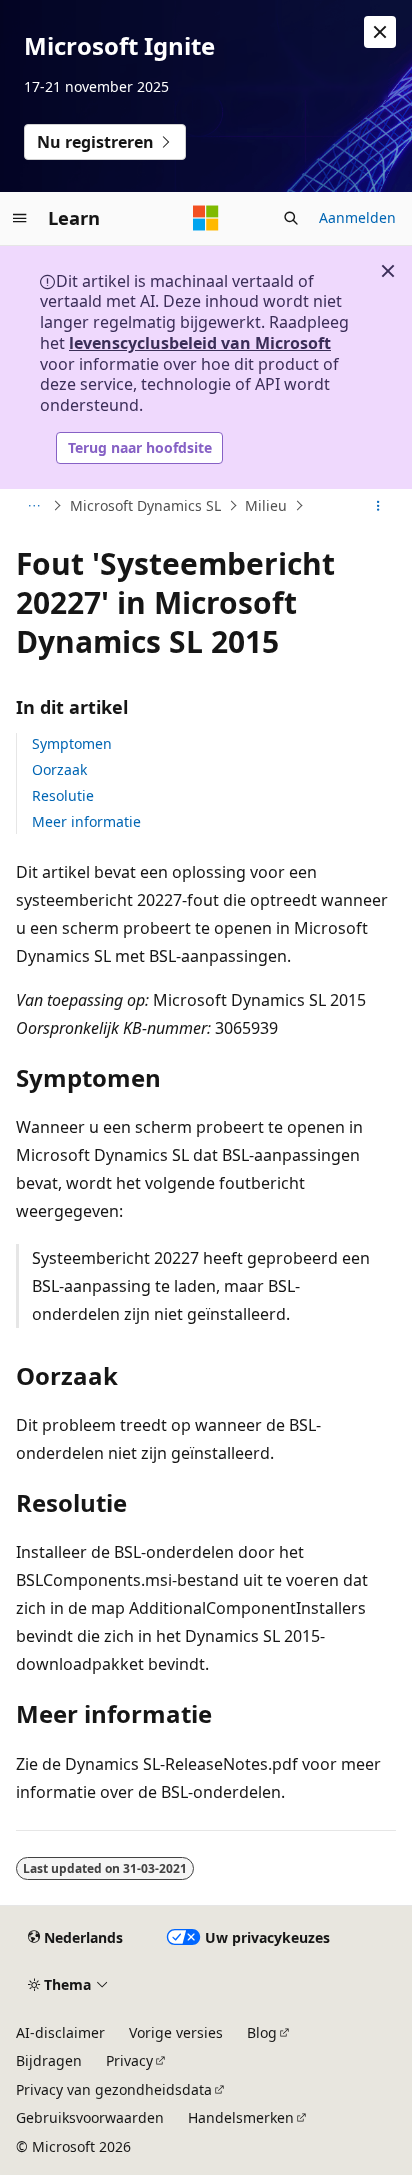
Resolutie (63, 795)
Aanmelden (357, 217)
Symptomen (72, 743)
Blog (262, 2032)
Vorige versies (176, 2032)
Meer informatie (86, 821)
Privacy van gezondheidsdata (114, 2089)
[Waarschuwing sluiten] (380, 32)
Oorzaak (59, 769)
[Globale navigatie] (20, 218)
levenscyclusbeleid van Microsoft (200, 343)
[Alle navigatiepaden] (33, 506)
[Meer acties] (378, 506)
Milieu (266, 505)
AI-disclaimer (60, 2032)
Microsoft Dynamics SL (145, 505)
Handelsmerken (241, 2117)
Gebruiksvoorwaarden (90, 2117)
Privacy (129, 2060)
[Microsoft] (206, 218)
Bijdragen (49, 2060)
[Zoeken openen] (291, 218)
